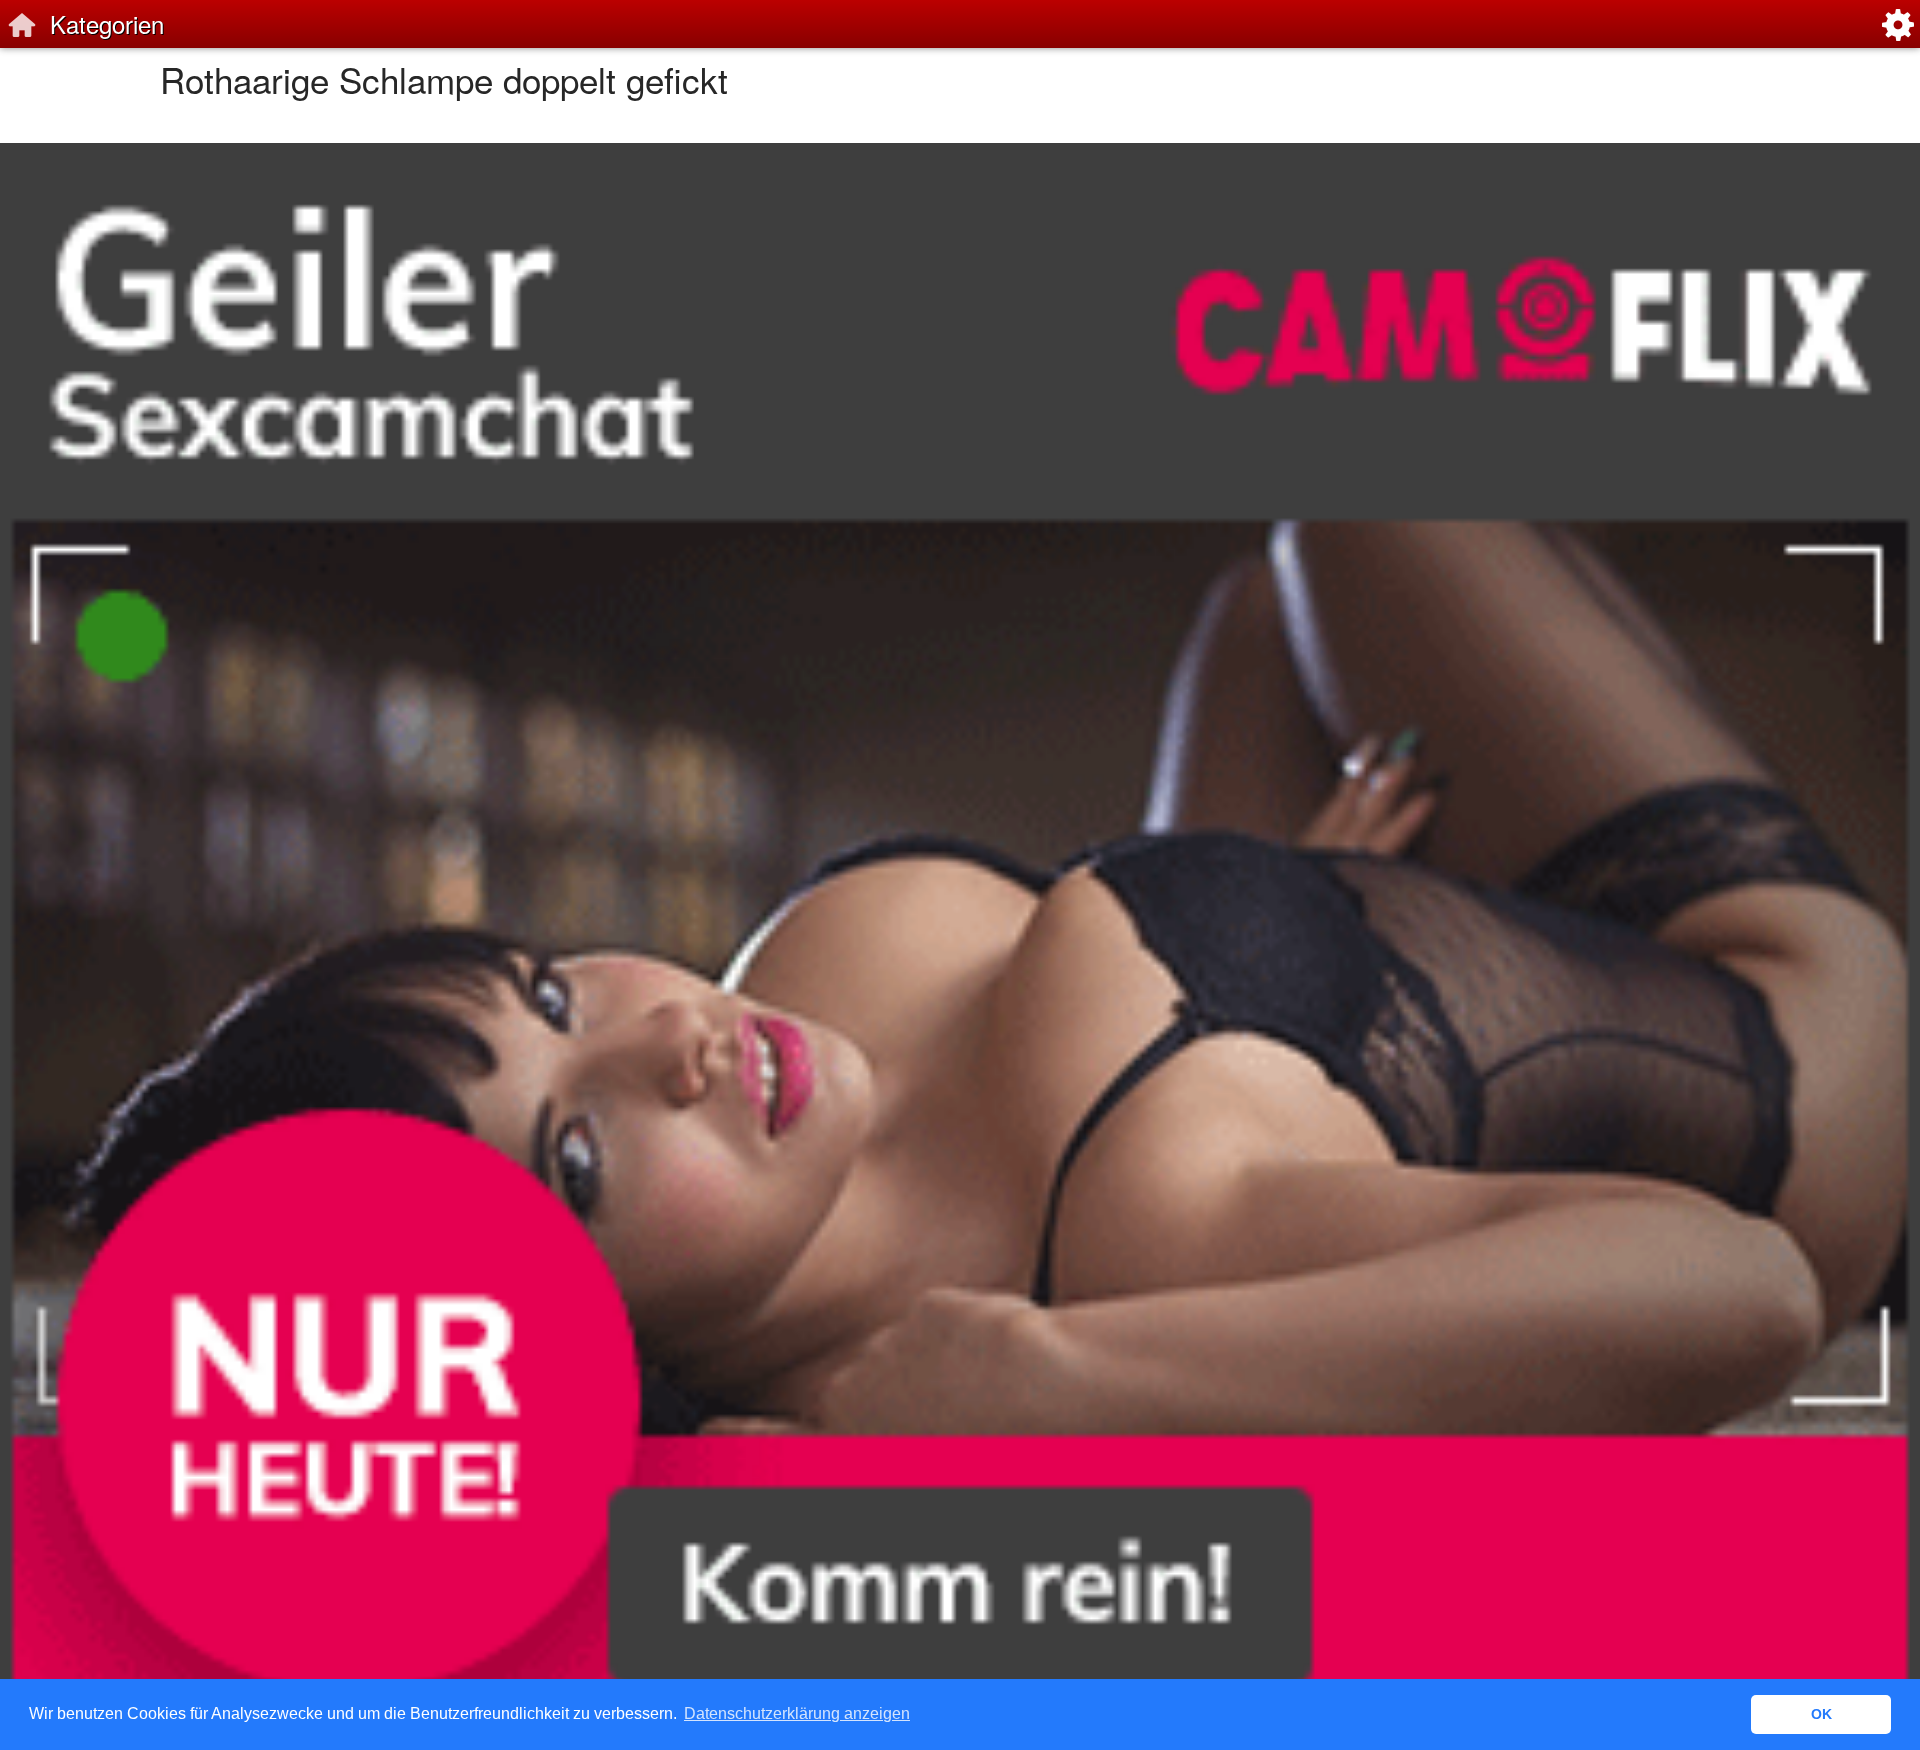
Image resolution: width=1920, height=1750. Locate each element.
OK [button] (1821, 1714)
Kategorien (107, 23)
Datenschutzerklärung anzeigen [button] (797, 1713)
